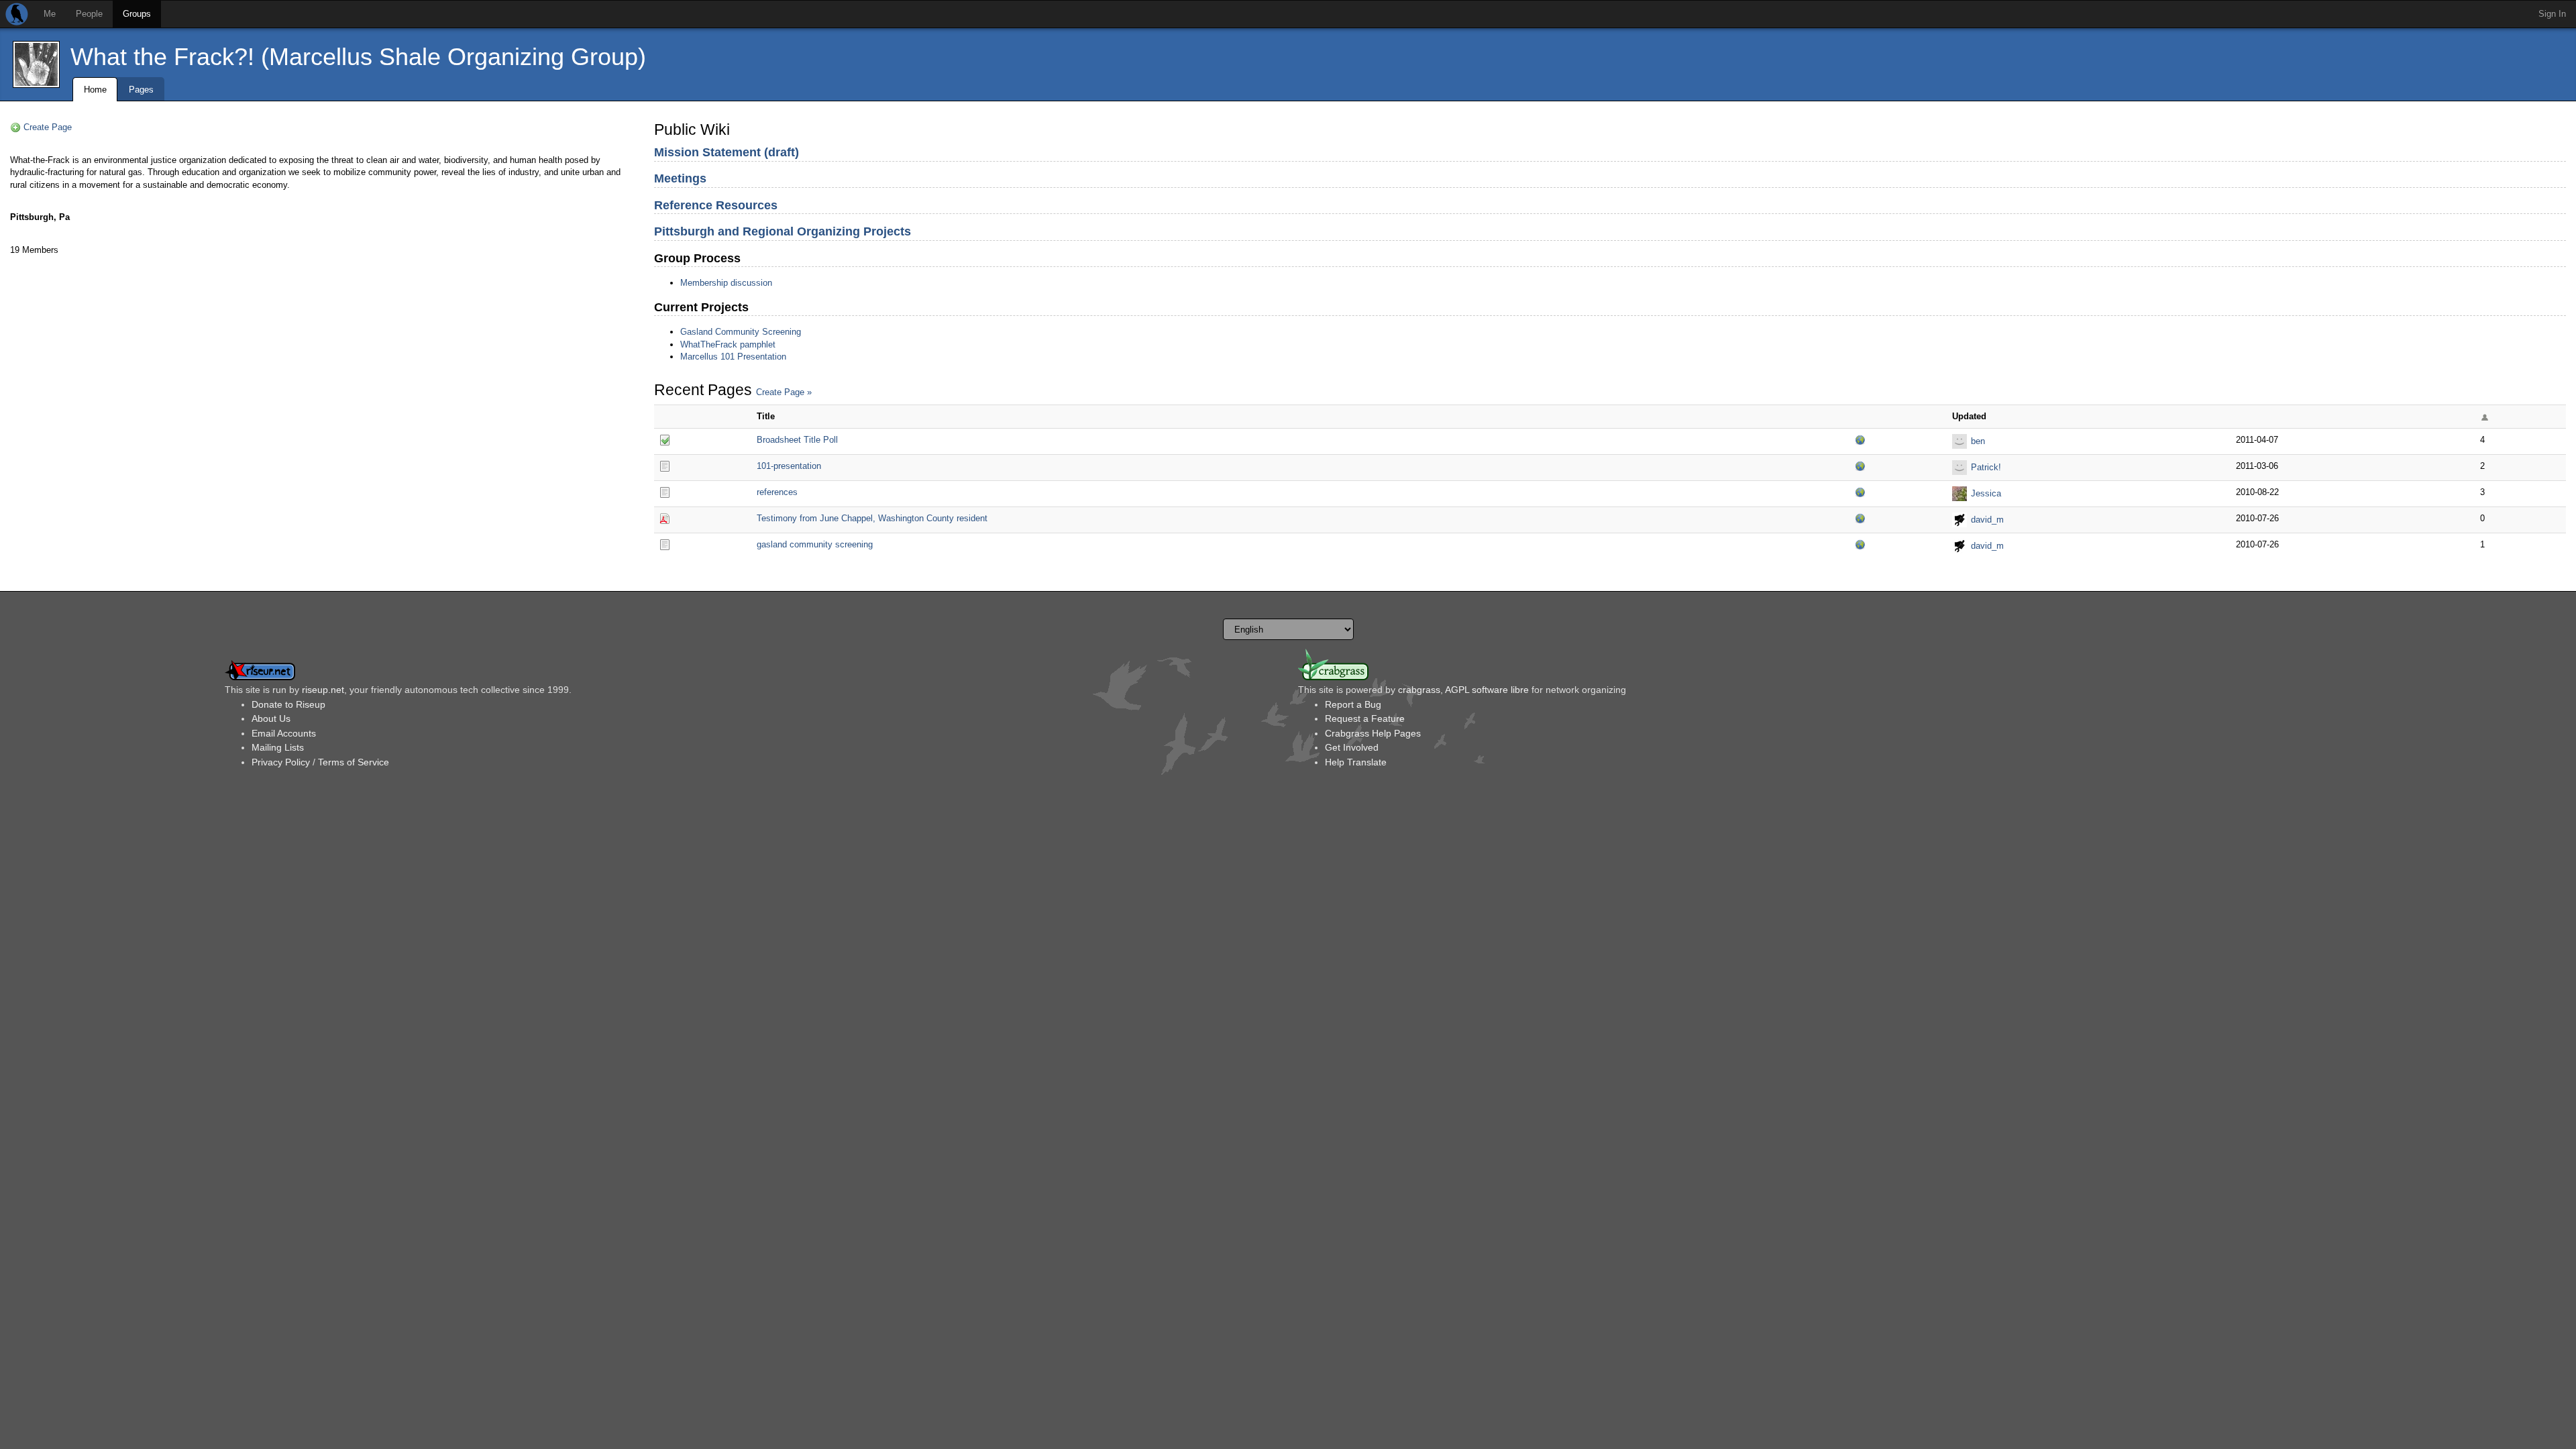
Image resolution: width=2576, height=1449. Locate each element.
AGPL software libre (1487, 690)
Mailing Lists (278, 747)
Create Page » (784, 392)
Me (50, 14)
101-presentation (789, 466)
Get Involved (1352, 747)
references (777, 492)
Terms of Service (354, 762)
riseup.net (323, 690)
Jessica (1986, 493)
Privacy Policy (281, 762)
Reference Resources (716, 205)
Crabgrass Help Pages (1373, 733)
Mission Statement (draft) (727, 152)
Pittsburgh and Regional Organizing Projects (783, 231)
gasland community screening (815, 544)
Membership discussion (726, 283)
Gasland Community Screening (741, 332)
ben (1978, 441)
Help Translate (1356, 762)
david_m (1987, 520)
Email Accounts (284, 733)
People (89, 14)
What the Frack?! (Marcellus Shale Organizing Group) (358, 57)
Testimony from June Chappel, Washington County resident (872, 518)
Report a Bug (1353, 704)
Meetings (680, 178)
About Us (271, 718)
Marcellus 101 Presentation (733, 357)
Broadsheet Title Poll (797, 440)
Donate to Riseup (288, 704)
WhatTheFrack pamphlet (728, 344)
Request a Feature (1365, 718)
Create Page (48, 127)
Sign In (2552, 14)
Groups (137, 14)
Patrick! (1986, 467)
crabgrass (1419, 690)
